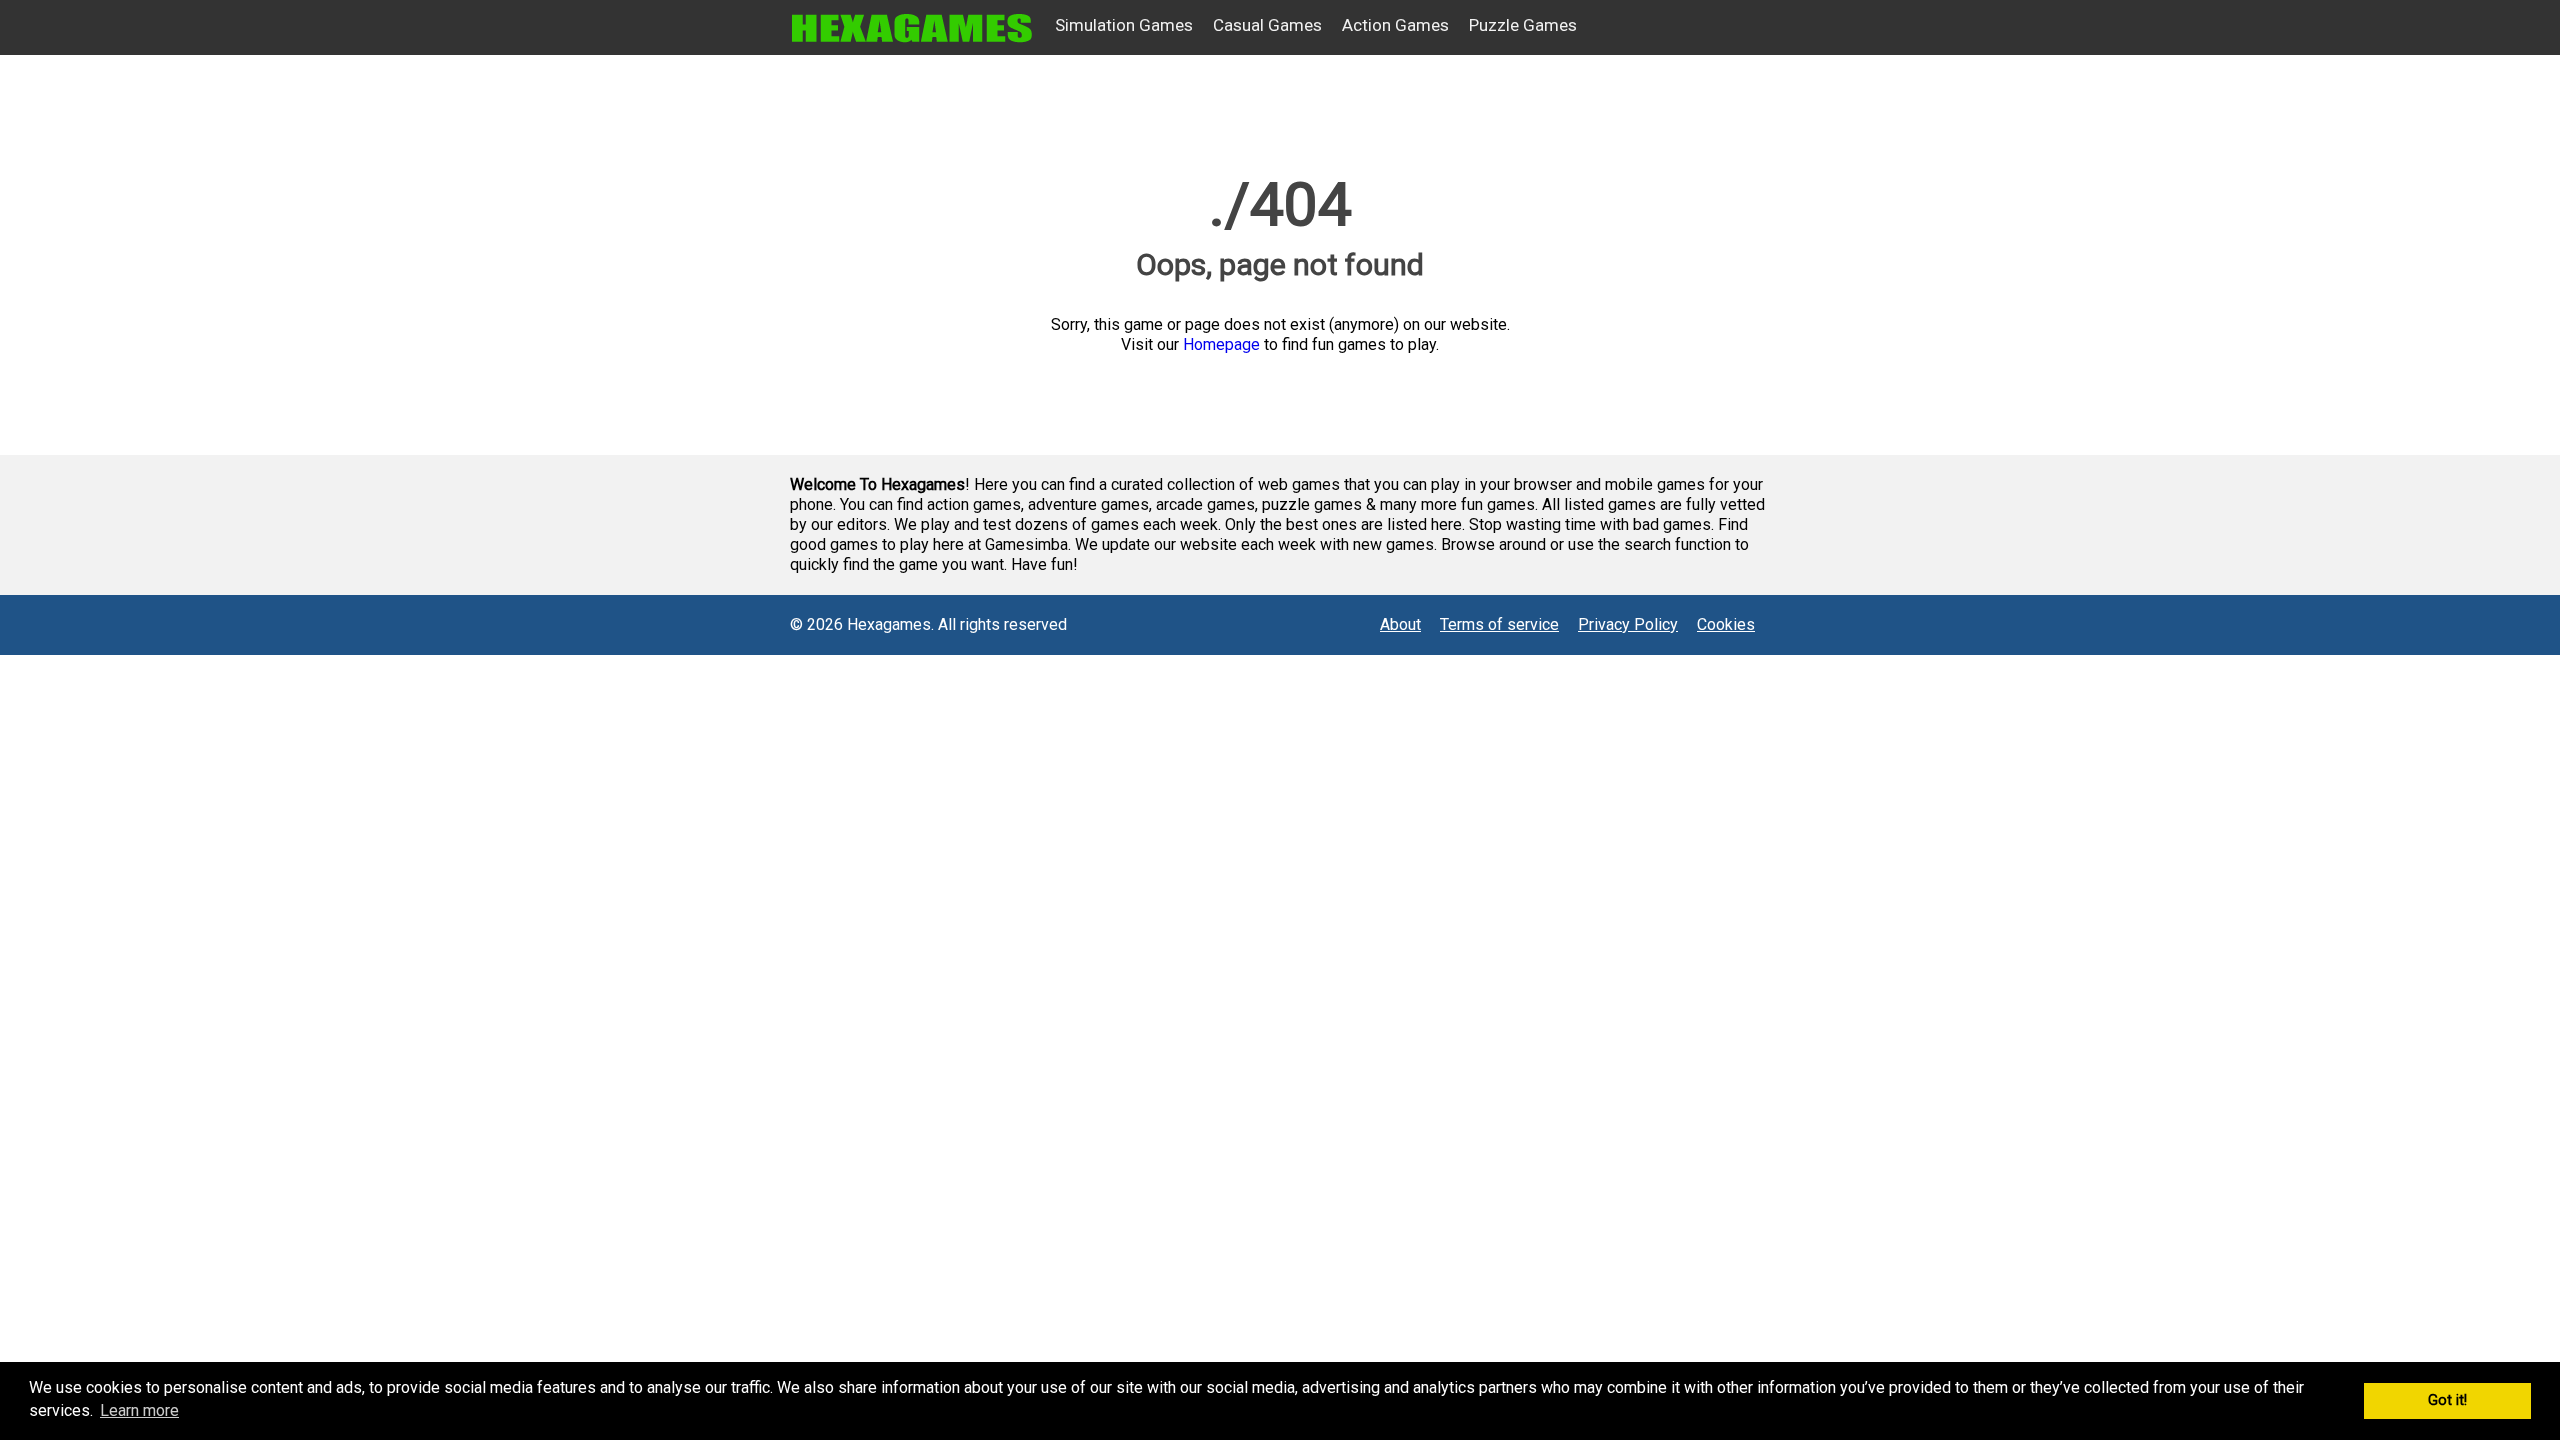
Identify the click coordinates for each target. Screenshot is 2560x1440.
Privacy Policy (1628, 624)
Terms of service (1499, 624)
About (1400, 624)
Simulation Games (1124, 25)
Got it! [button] (2447, 1400)
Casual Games (1267, 25)
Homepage (1221, 344)
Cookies (1726, 624)
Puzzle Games (1523, 25)
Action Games (1395, 25)
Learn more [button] (139, 1410)
